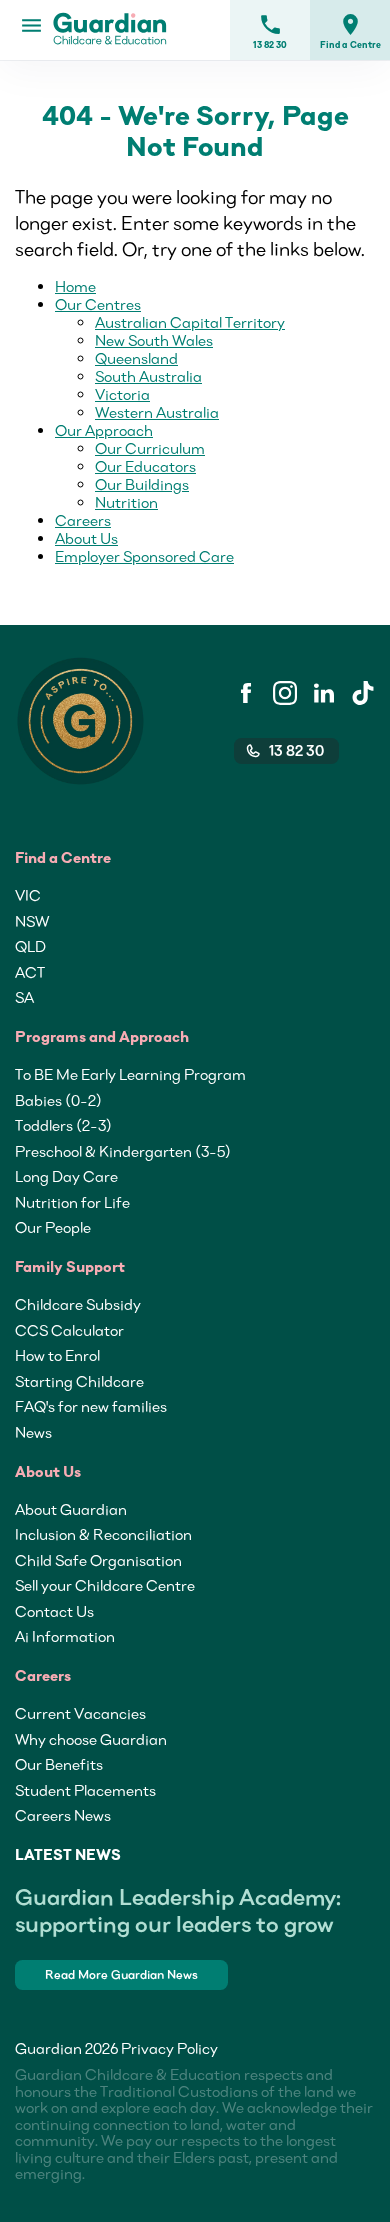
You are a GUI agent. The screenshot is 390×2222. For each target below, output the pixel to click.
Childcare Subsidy (78, 1304)
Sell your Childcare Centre (105, 1585)
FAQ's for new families (91, 1406)
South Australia (148, 376)
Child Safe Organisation (98, 1560)
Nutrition (126, 502)
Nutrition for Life (72, 1202)
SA (24, 997)
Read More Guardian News (121, 1974)
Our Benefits (59, 1764)
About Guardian (71, 1509)
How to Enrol (57, 1355)
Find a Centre (350, 31)
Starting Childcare (79, 1381)
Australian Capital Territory (190, 322)
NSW (32, 921)
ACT (30, 972)
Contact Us (54, 1611)
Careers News (63, 1815)
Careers (83, 520)
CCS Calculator (69, 1330)
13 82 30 (270, 31)
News (33, 1432)
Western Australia (157, 412)
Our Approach (104, 430)
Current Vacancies (80, 1713)
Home (75, 286)
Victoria (122, 394)
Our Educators (145, 466)
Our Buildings (142, 484)
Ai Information (65, 1636)
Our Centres (98, 304)
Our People (53, 1227)
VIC (28, 895)
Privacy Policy (169, 2048)
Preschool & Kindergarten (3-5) (123, 1151)
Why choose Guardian (91, 1739)
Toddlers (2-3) (63, 1125)
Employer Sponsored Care (144, 556)
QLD (30, 946)
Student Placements (85, 1790)
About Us (86, 538)
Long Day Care (66, 1176)
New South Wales (154, 340)
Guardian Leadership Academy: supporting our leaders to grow (178, 1910)
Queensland (136, 358)
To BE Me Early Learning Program (130, 1074)
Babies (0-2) (58, 1100)
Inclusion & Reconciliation (103, 1534)
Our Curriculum (150, 448)
